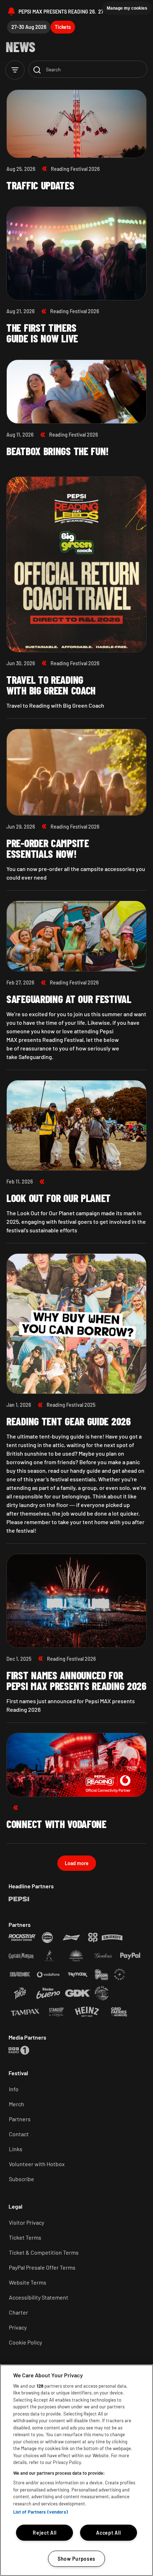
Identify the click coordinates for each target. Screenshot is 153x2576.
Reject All (44, 2533)
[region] (76, 2470)
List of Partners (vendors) (41, 2512)
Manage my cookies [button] (127, 8)
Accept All (108, 2533)
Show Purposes (76, 2559)
